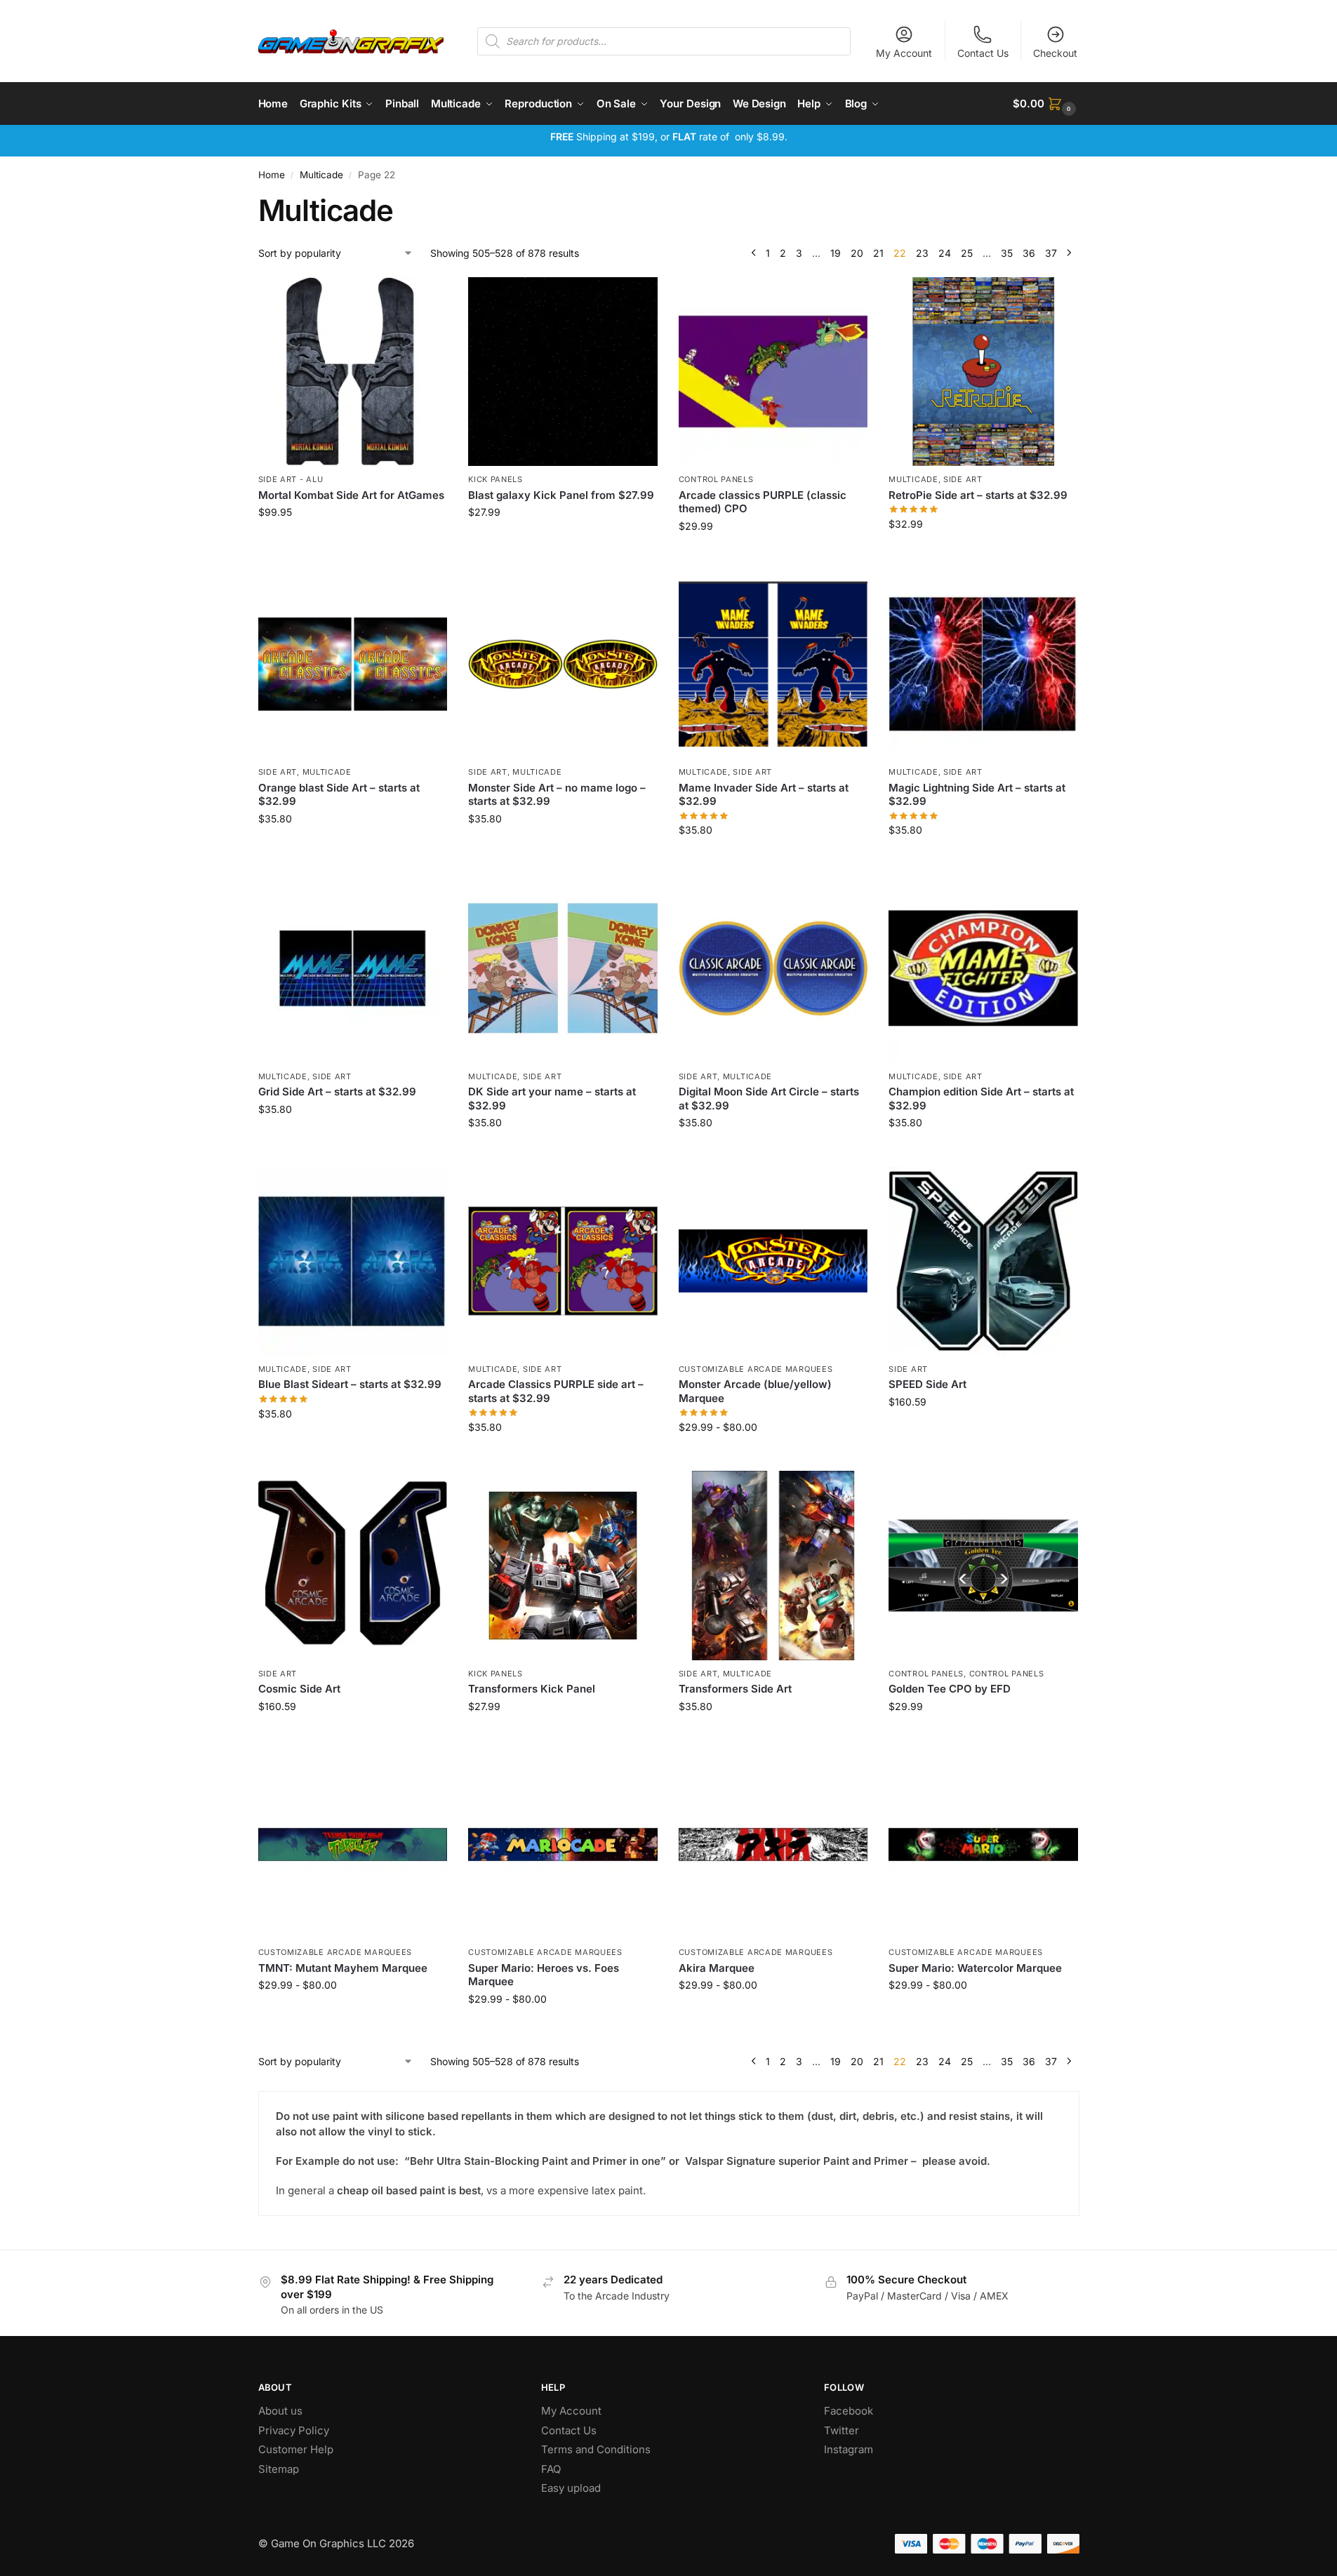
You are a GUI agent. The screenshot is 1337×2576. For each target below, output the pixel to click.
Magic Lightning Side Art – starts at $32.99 (977, 795)
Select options (773, 1456)
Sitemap (279, 2469)
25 (967, 253)
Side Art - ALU (291, 479)
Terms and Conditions (596, 2449)
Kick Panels (495, 479)
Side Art (963, 479)
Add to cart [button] (353, 541)
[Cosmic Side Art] (353, 1566)
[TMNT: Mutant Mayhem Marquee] (353, 1845)
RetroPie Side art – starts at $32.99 (978, 495)
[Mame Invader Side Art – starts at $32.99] (773, 665)
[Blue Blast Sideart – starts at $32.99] (353, 1261)
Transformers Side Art (735, 1689)
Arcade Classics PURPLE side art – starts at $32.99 (556, 1391)
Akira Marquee (717, 1968)
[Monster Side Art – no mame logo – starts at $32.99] (563, 665)
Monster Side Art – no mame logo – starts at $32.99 (557, 795)
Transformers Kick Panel (532, 1689)
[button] (1046, 104)
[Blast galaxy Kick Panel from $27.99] (563, 372)
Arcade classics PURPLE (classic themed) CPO (763, 502)
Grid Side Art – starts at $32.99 (337, 1092)
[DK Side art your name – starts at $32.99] (563, 968)
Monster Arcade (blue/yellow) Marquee (755, 1391)
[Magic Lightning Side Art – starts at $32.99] (983, 665)
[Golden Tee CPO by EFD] (983, 1566)
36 (1029, 253)
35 (1007, 253)
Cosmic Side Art (299, 1689)
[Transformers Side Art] (773, 1566)
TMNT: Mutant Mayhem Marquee (343, 1968)
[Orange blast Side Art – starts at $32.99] (353, 665)
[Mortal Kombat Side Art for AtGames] (353, 372)
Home (272, 175)
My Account (904, 53)
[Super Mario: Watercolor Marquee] (983, 1845)
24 (945, 253)
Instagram (849, 2449)
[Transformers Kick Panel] (563, 1566)
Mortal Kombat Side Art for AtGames (351, 495)
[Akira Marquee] (773, 1845)
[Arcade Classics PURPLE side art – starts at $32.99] (563, 1261)
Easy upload (571, 2488)
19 (836, 253)
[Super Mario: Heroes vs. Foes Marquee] (563, 1845)
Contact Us (983, 53)
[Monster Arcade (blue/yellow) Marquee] (773, 1261)
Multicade (321, 175)
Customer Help (296, 2449)
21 (878, 253)
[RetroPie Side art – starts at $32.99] (983, 372)
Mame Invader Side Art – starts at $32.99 (764, 795)
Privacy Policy (294, 2430)
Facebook (849, 2411)
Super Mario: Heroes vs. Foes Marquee (544, 1975)
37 (1051, 253)
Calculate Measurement (563, 541)
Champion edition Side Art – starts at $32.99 (981, 1099)
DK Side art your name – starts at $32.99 (552, 1099)
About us (282, 2411)
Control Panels (716, 479)
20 (857, 253)
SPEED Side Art (927, 1384)
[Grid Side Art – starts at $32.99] (353, 968)
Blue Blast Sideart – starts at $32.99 (350, 1384)
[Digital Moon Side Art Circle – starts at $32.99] (773, 968)
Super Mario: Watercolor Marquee (975, 1968)
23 (922, 253)
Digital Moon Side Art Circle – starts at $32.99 (769, 1099)
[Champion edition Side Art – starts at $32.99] (983, 968)
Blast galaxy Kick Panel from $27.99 (561, 495)
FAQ (551, 2469)
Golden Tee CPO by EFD (950, 1689)
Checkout (1055, 53)
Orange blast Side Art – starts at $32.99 (339, 795)
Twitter (842, 2430)
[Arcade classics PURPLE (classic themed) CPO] (773, 372)
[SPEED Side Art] (983, 1261)
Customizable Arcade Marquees (756, 1369)
